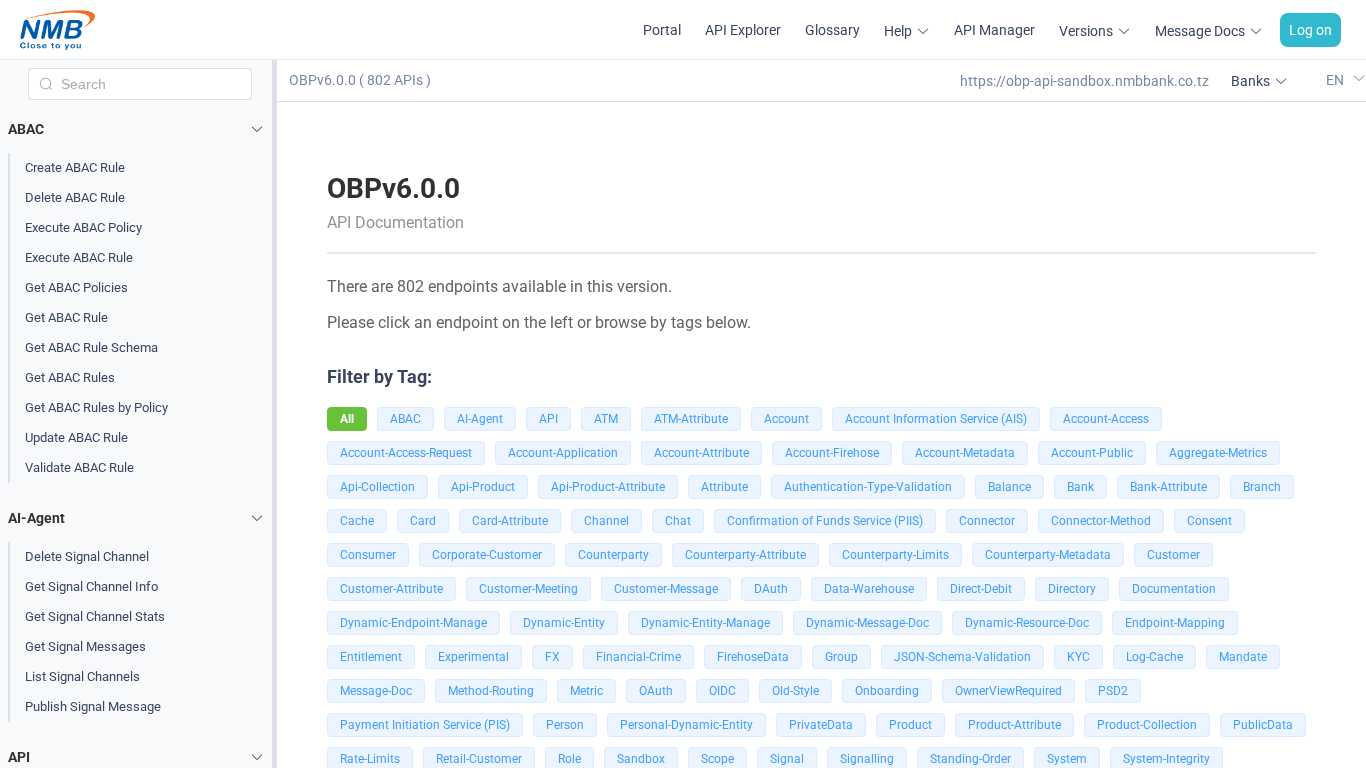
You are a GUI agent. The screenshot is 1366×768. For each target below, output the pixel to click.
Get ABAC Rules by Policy (96, 407)
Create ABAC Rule (75, 167)
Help (898, 31)
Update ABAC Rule (76, 437)
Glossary (832, 30)
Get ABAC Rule (66, 317)
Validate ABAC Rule (79, 467)
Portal (662, 30)
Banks (1250, 81)
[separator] (274, 414)
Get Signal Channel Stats (95, 616)
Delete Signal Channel (87, 556)
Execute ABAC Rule (79, 257)
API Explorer (743, 30)
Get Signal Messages (85, 646)
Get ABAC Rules (70, 377)
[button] (140, 129)
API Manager (994, 30)
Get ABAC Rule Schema (91, 347)
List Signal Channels (82, 676)
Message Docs (1200, 31)
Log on (1310, 30)
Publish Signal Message (93, 706)
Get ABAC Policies (76, 287)
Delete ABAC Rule (75, 197)
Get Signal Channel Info (91, 586)
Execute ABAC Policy (83, 227)
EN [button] (1336, 79)
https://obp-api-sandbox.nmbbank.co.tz (1084, 81)
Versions (1086, 31)
